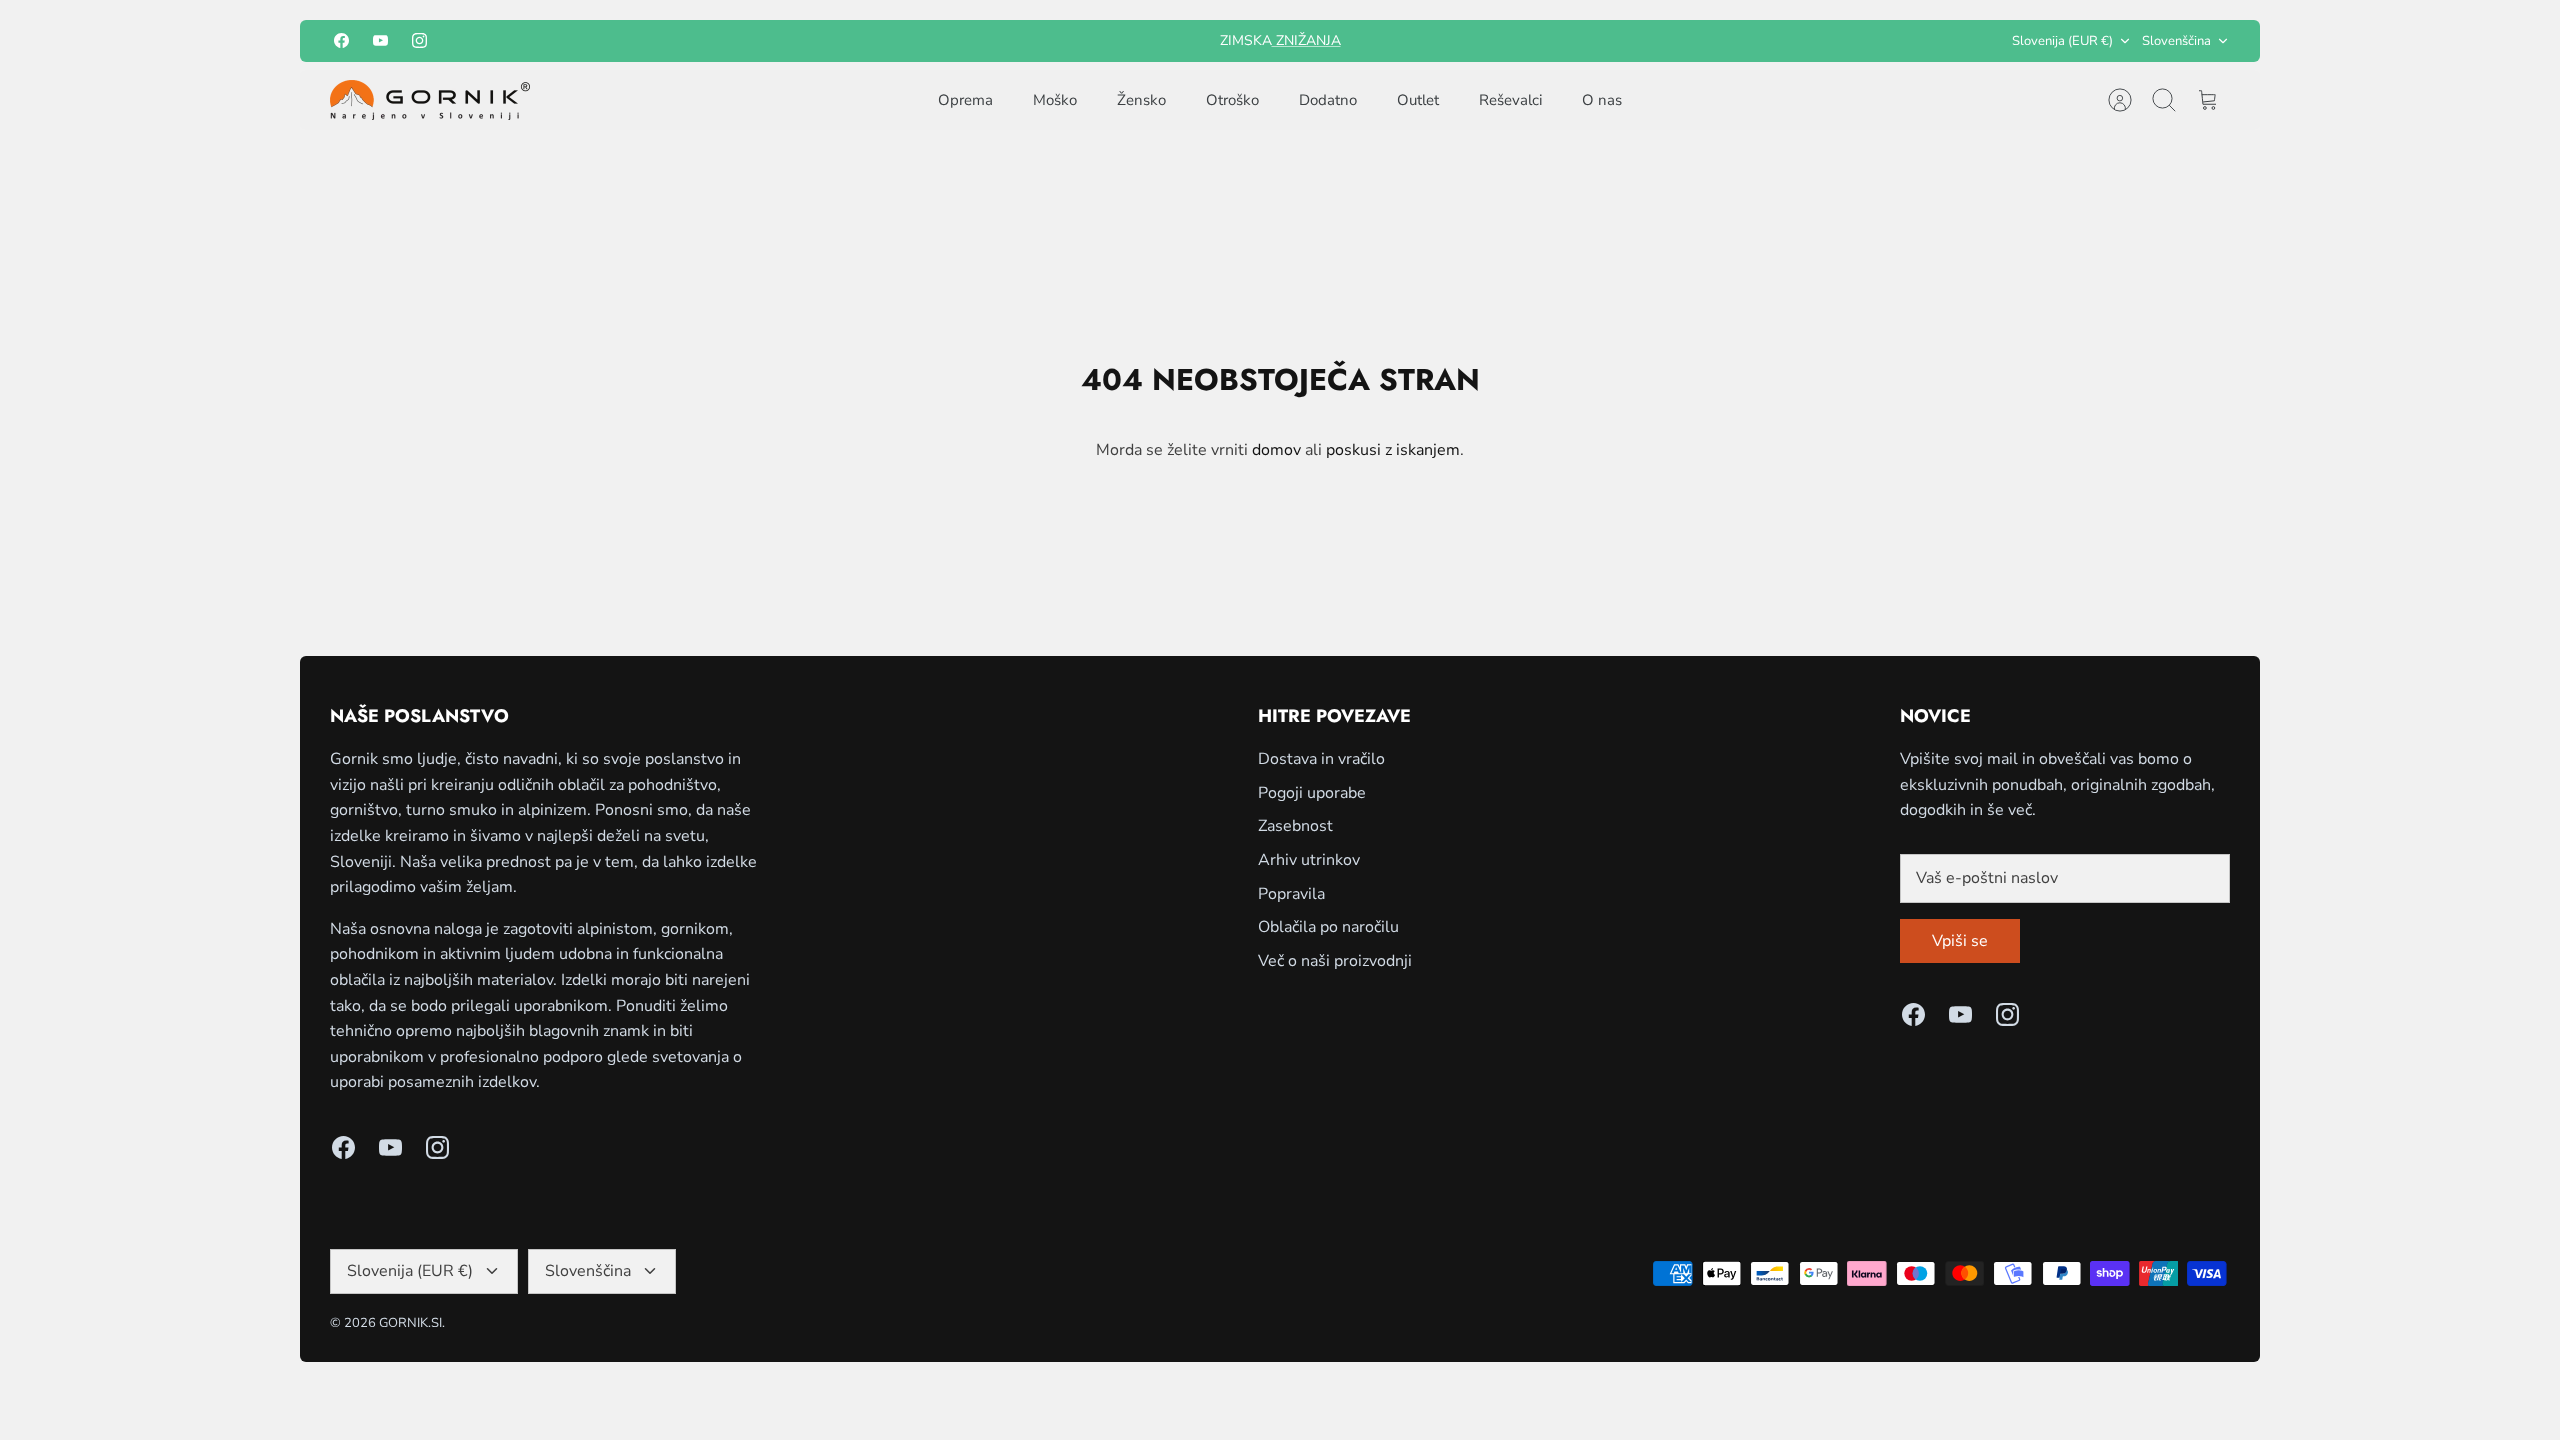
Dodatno (1328, 100)
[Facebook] (341, 40)
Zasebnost (1295, 826)
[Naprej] (1527, 41)
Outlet (1418, 100)
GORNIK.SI (410, 1323)
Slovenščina (2176, 41)
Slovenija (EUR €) (2062, 41)
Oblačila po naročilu (1328, 927)
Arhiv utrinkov (1309, 860)
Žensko (1141, 100)
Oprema (965, 100)
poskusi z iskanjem (1393, 450)
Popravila (1291, 894)
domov (1276, 450)
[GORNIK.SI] (430, 100)
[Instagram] (419, 40)
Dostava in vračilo (1321, 759)
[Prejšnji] (1033, 41)
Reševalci (1510, 100)
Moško (1055, 100)
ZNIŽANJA (1306, 40)
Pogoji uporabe (1312, 793)
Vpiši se (1960, 941)
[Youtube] (380, 40)
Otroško (1232, 100)
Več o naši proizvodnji (1335, 961)
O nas (1602, 100)
